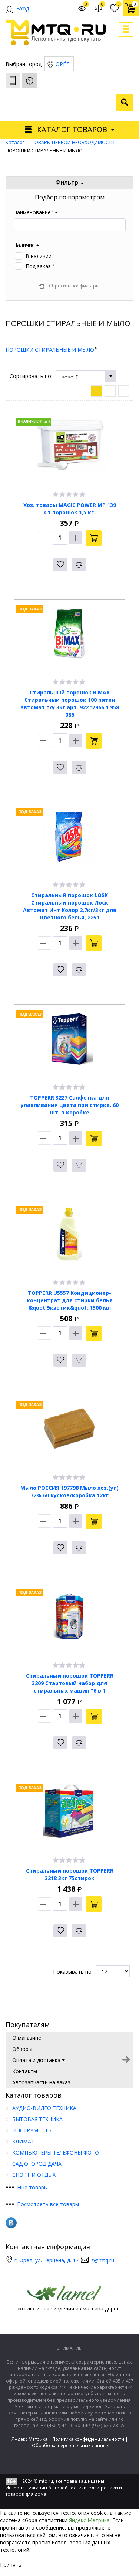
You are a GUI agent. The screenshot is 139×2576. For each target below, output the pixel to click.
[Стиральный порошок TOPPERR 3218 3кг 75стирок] (70, 1817)
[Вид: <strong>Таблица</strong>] (124, 391)
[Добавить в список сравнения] (79, 565)
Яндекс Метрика (29, 2439)
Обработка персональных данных (70, 2445)
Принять (11, 2565)
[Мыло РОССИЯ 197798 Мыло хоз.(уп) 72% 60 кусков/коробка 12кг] (70, 1434)
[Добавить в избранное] (60, 565)
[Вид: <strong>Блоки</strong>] (96, 391)
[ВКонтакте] (11, 2223)
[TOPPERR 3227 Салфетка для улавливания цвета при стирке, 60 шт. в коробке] (70, 1044)
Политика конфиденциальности (88, 2439)
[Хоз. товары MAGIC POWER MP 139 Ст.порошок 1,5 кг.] (70, 451)
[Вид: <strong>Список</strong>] (110, 391)
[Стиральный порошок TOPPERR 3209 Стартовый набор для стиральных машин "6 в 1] (70, 1622)
